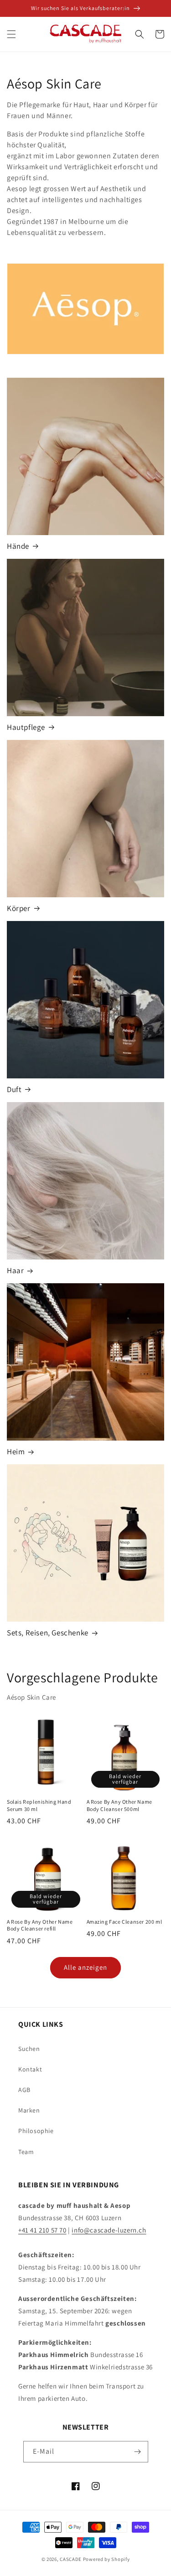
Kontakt (30, 2069)
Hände (18, 546)
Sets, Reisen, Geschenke (48, 1633)
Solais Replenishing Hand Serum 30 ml (39, 1805)
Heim (16, 1452)
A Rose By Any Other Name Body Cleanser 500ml (119, 1805)
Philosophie (36, 2131)
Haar (15, 1270)
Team (26, 2152)
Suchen (29, 2049)
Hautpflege (26, 727)
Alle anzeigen (85, 1967)
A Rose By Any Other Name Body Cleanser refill (40, 1925)
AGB (24, 2090)
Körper (19, 908)
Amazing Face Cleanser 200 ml (124, 1922)
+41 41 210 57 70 (42, 2230)
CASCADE (71, 2559)
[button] (11, 34)
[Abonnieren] (138, 2452)
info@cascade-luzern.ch (109, 2230)
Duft (14, 1089)
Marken (29, 2110)
